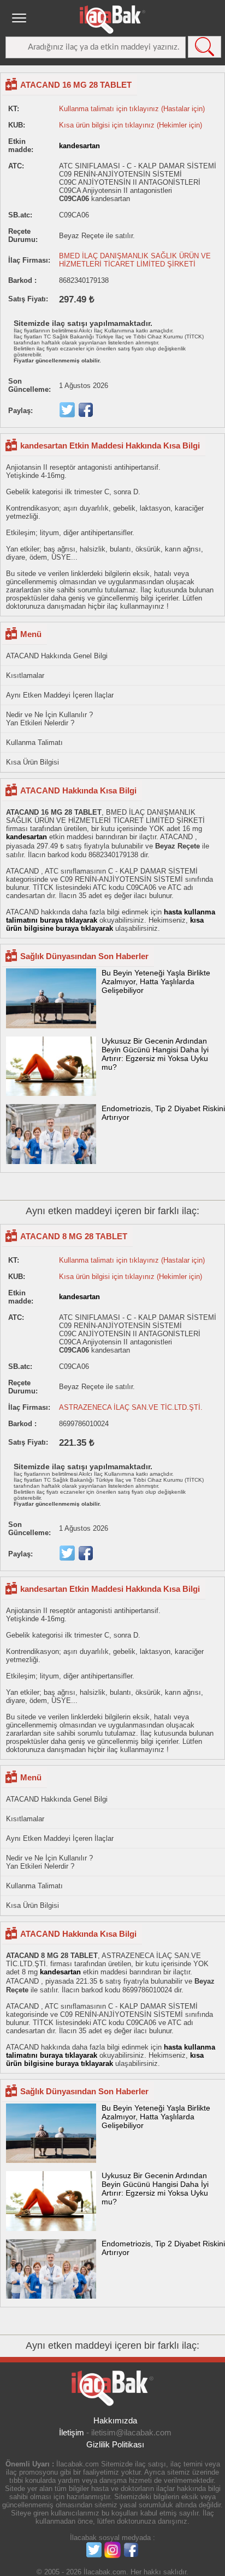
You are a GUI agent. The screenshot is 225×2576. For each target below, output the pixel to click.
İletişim (72, 2432)
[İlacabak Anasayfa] (112, 20)
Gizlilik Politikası (115, 2444)
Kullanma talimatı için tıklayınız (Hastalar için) (132, 109)
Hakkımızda (115, 2420)
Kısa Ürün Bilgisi (32, 762)
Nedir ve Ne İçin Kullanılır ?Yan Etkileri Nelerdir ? (49, 719)
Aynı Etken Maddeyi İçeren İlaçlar (60, 695)
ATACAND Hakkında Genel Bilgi (57, 656)
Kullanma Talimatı (34, 743)
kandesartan (79, 146)
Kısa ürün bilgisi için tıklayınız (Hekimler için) (131, 125)
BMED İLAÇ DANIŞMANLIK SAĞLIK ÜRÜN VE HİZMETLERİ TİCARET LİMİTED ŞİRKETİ (135, 260)
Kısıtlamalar (25, 675)
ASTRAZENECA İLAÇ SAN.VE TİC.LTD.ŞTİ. (131, 1407)
